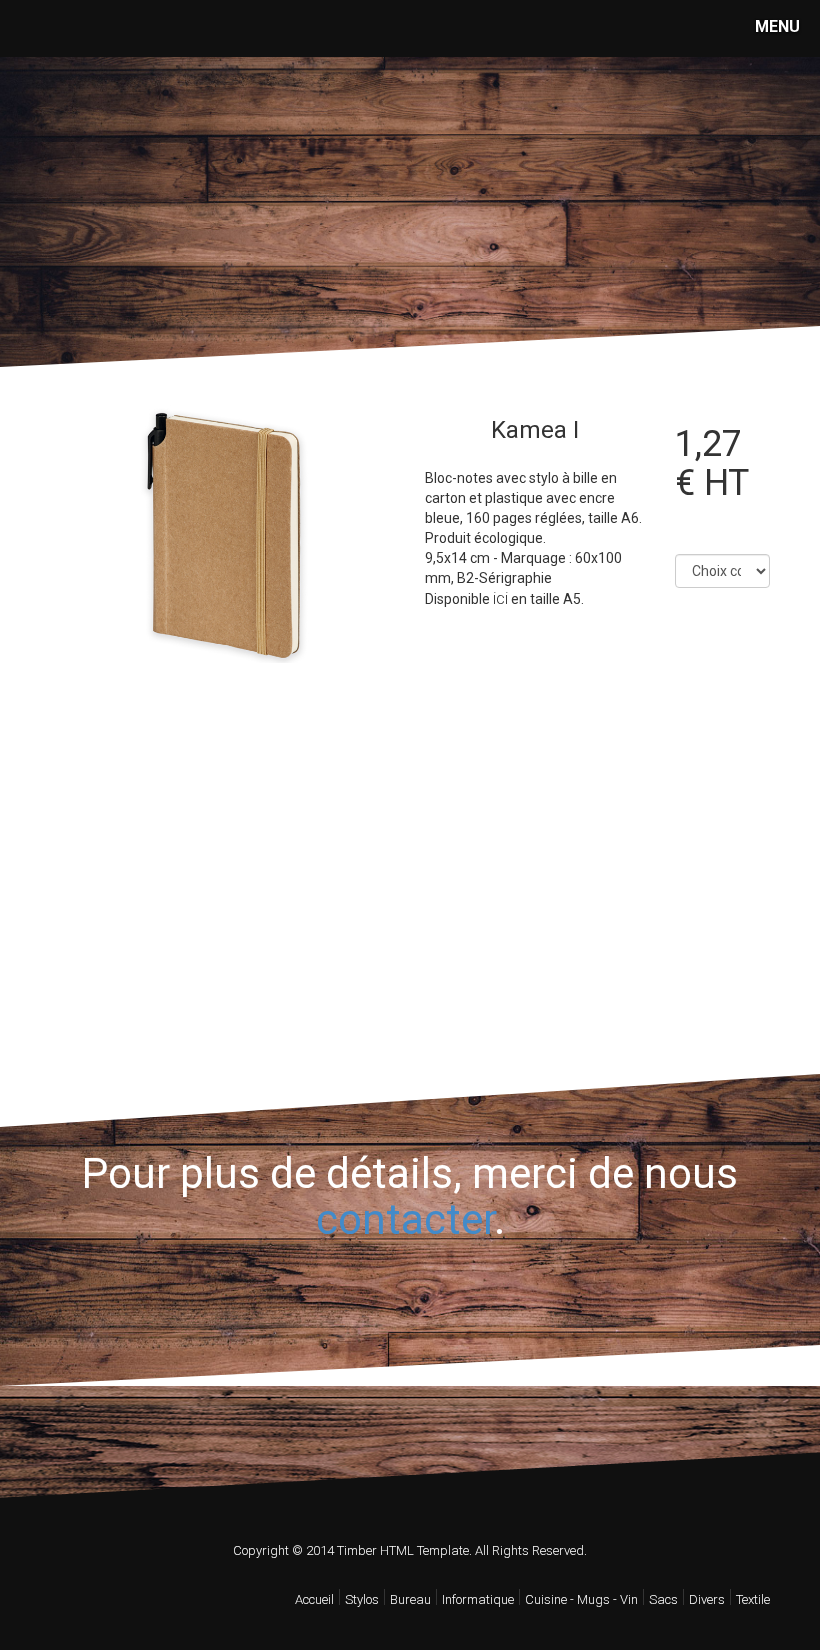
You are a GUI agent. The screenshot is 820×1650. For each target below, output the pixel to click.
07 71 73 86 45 (132, 242)
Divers (707, 1599)
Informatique (478, 1599)
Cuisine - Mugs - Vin (581, 1599)
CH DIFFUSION (135, 139)
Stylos (362, 1599)
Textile (753, 1599)
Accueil (314, 1599)
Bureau (410, 1599)
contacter (405, 1219)
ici (500, 598)
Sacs (663, 1599)
